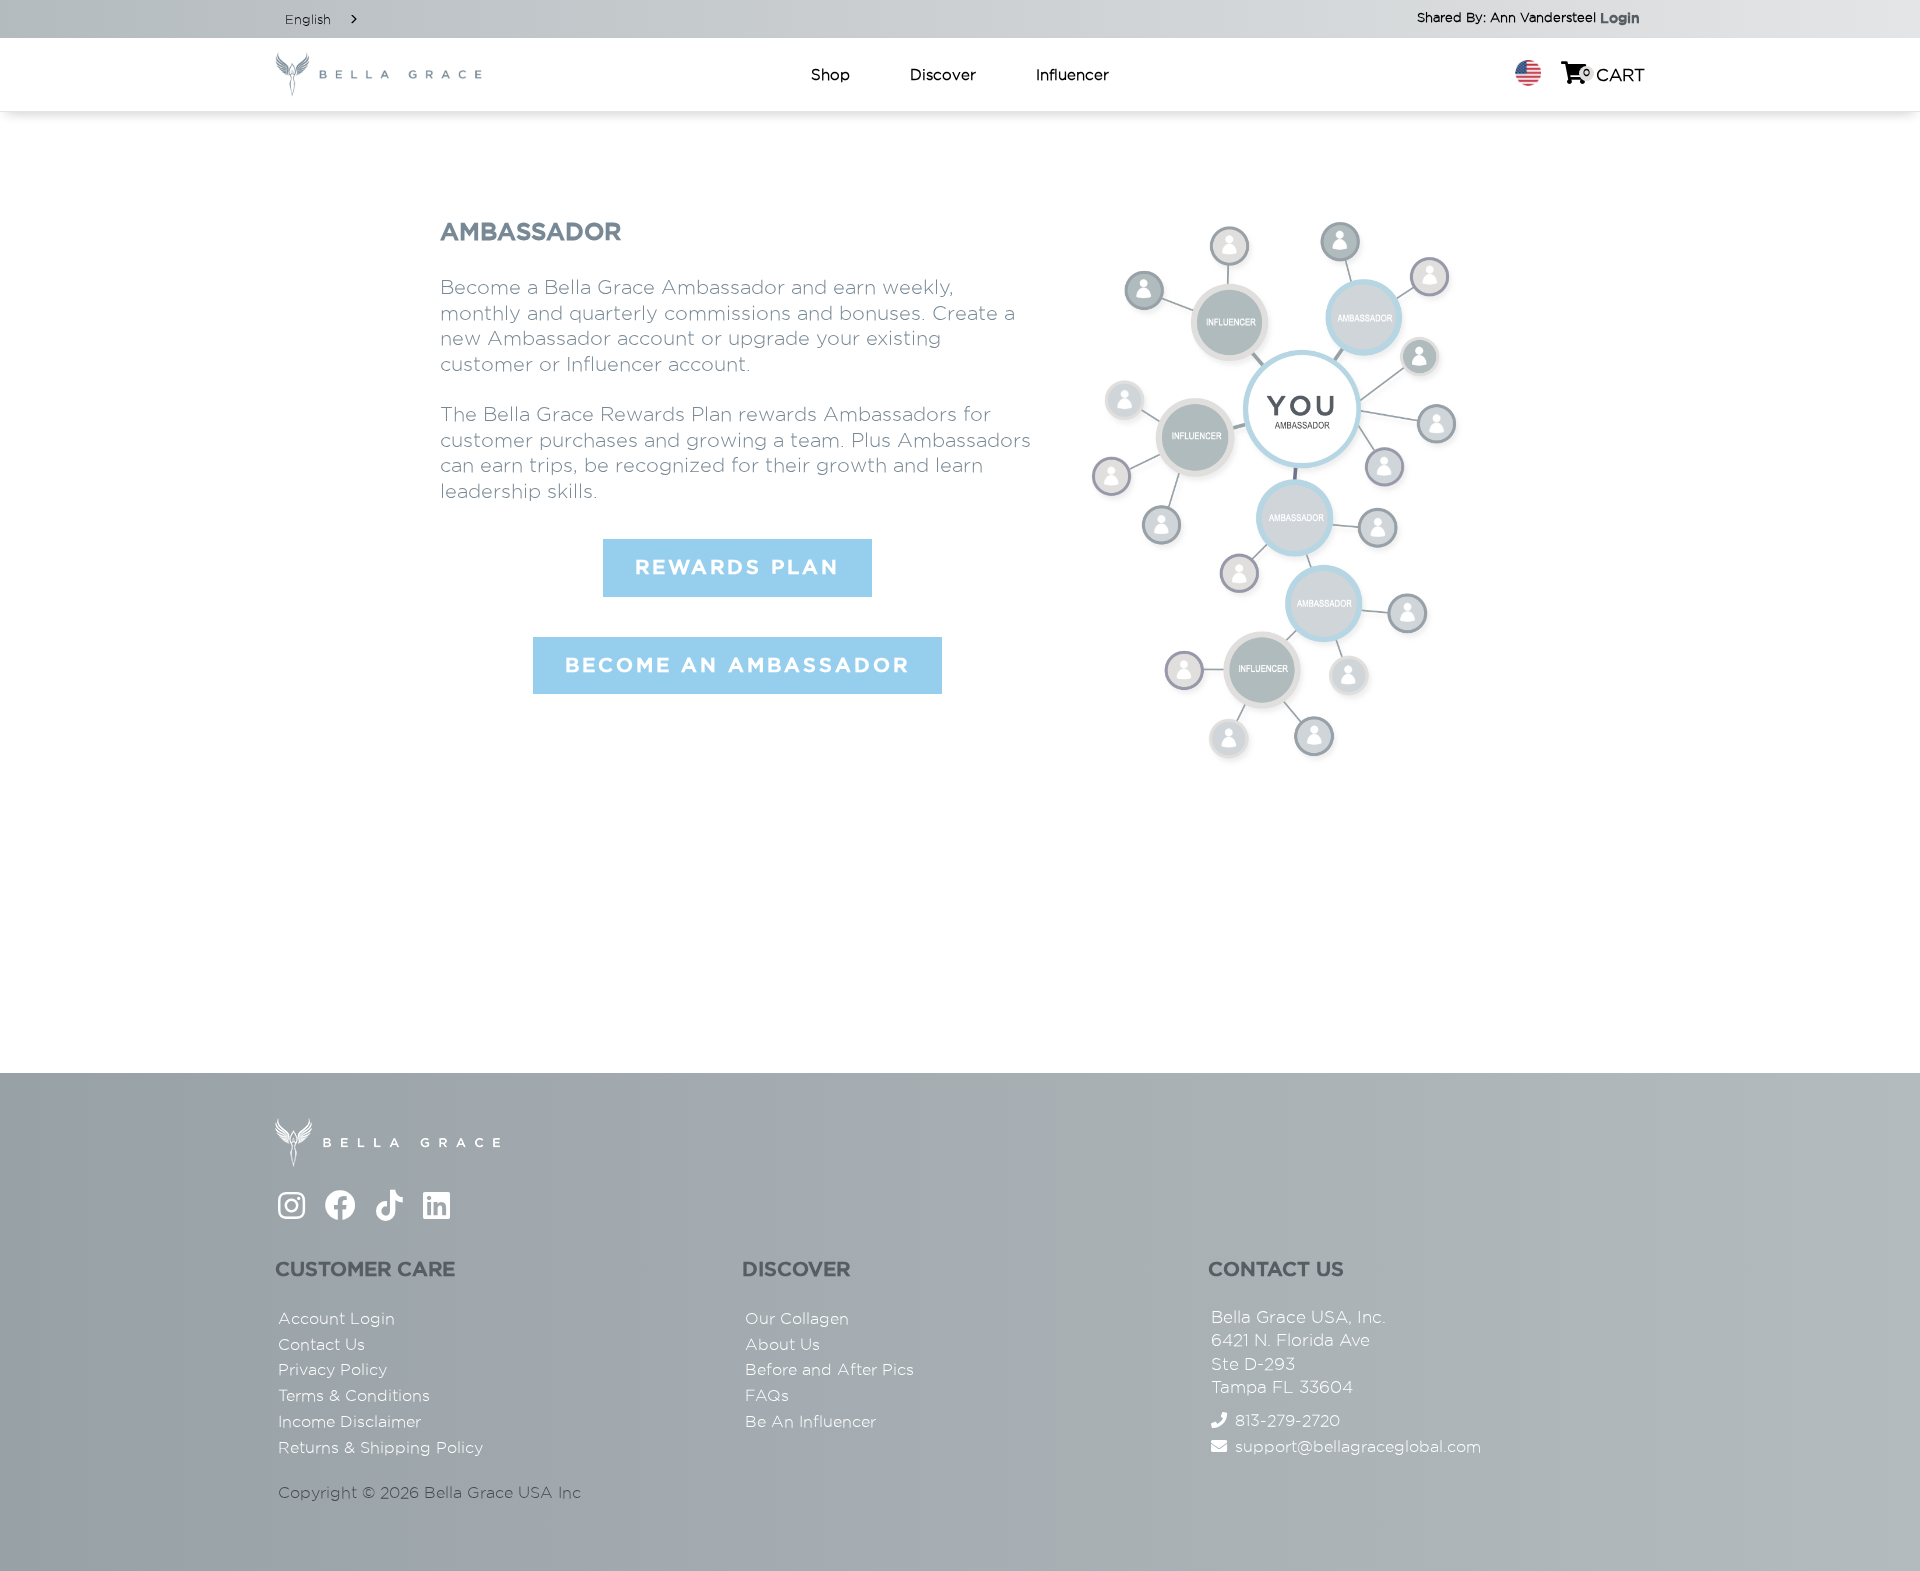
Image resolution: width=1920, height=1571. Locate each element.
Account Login (336, 1318)
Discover (943, 74)
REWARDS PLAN (737, 567)
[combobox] (323, 19)
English (308, 19)
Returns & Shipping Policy (380, 1447)
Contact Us (321, 1344)
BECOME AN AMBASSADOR (737, 665)
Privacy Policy (332, 1369)
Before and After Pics (829, 1369)
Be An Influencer (810, 1421)
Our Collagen (797, 1318)
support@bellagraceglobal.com (1358, 1446)
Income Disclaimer (349, 1421)
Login (1620, 18)
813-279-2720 (1287, 1420)
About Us (782, 1344)
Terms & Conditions (354, 1395)
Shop (830, 74)
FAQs (767, 1395)
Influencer (1072, 74)
